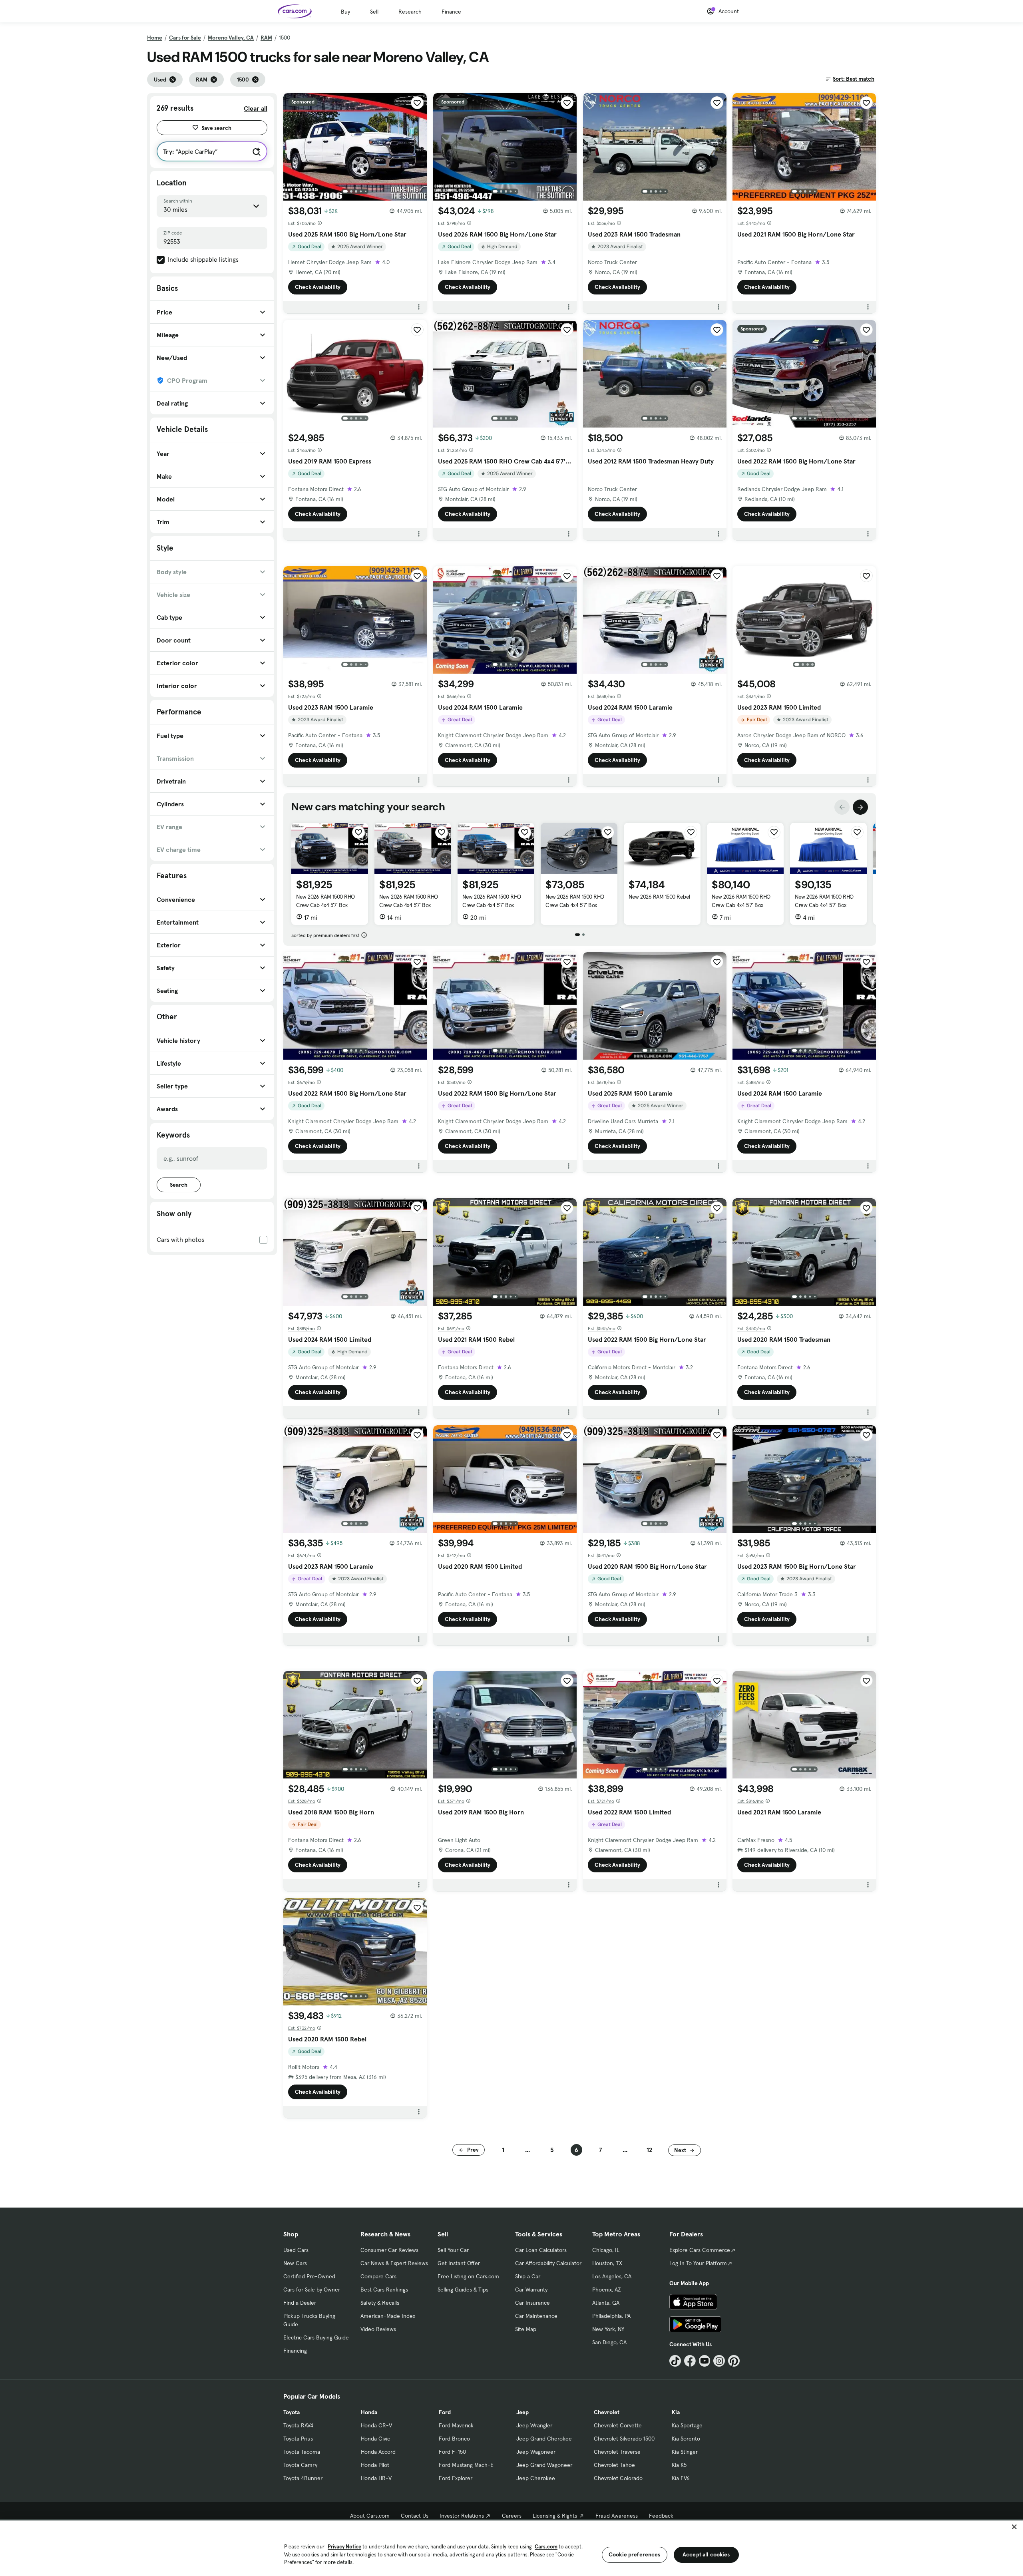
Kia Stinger (685, 2452)
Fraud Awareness (617, 2516)
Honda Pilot (375, 2465)
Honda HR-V (376, 2478)
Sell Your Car (453, 2250)
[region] (511, 2547)
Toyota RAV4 (298, 2425)
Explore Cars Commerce (700, 2250)
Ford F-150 (452, 2452)
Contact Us (415, 2516)
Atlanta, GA (606, 2303)
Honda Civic (375, 2439)
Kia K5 (679, 2465)
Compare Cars (378, 2276)
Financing (295, 2351)
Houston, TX (607, 2263)
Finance (451, 12)
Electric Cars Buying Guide (316, 2337)
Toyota (292, 2412)
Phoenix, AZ (607, 2290)
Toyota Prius (298, 2439)
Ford (445, 2412)
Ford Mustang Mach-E (466, 2465)
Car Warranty (531, 2290)
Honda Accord (378, 2452)
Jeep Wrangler (534, 2425)
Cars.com (546, 2547)
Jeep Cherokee (536, 2478)
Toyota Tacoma (302, 2452)
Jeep (522, 2412)
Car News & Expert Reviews (394, 2263)
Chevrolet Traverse (617, 2452)
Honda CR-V (376, 2425)
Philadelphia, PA (611, 2316)
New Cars (295, 2263)
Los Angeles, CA (612, 2276)
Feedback (661, 2516)
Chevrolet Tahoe (614, 2465)
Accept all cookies (706, 2554)
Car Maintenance (536, 2316)
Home (155, 38)
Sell (374, 12)
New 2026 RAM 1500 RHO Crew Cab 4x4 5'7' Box (325, 901)
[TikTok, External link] (675, 2361)
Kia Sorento (686, 2439)
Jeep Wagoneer (536, 2452)
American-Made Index (388, 2316)
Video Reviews (378, 2329)
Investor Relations (462, 2516)
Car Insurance (532, 2303)
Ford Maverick (456, 2425)
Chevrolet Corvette (618, 2425)
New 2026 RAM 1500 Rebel (659, 897)
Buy (345, 12)
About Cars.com (370, 2516)
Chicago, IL (606, 2250)
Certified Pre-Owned (309, 2276)
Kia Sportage (687, 2425)
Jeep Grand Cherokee (544, 2439)
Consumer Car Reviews (389, 2250)
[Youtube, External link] (705, 2361)
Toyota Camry (300, 2465)
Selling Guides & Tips (463, 2290)
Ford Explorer (456, 2478)
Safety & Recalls (380, 2303)
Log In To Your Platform (698, 2263)
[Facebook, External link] (690, 2361)
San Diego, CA (609, 2342)
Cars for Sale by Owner (312, 2290)
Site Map (526, 2329)
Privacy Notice (344, 2547)
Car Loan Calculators (541, 2250)
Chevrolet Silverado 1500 (624, 2439)
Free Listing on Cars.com (468, 2276)
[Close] (1014, 2527)
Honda (369, 2412)
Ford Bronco (454, 2439)
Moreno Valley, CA (231, 38)
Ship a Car (528, 2276)
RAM (266, 38)
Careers (512, 2516)
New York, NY (608, 2329)
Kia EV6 (681, 2478)
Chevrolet (607, 2412)
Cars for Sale (185, 38)
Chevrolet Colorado (618, 2478)
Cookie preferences (635, 2554)
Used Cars (296, 2250)
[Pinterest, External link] (734, 2361)
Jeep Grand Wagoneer (544, 2465)
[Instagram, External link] (719, 2361)
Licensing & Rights (555, 2516)
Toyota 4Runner (303, 2478)
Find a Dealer (300, 2303)
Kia (676, 2412)
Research (410, 12)
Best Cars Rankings (384, 2290)
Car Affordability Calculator (548, 2263)
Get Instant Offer (459, 2263)
